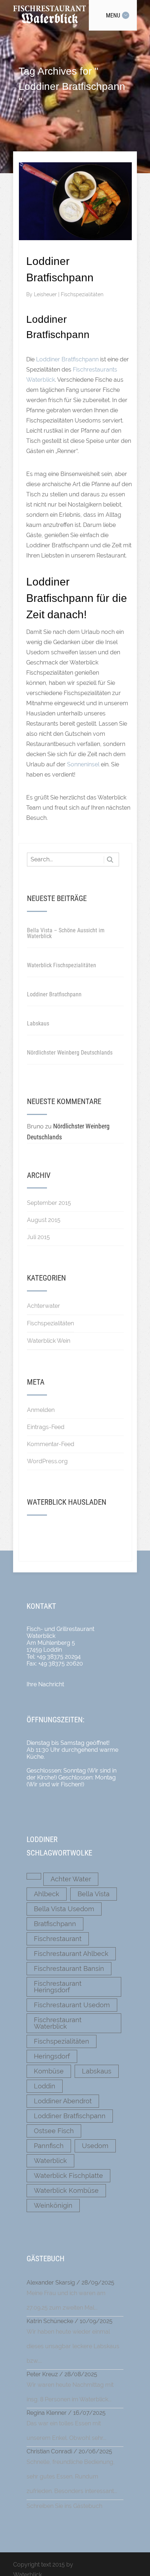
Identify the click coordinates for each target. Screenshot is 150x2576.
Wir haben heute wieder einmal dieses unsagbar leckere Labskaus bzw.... (73, 2346)
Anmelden (41, 1410)
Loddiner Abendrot (63, 2101)
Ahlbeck (47, 1894)
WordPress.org (47, 1461)
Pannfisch (49, 2146)
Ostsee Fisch (54, 2131)
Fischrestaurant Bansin (69, 1968)
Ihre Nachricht (45, 1684)
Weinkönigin (53, 2205)
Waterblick (50, 2161)
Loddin (45, 2086)
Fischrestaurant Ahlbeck (71, 1954)
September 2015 (49, 1203)
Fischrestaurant (58, 1939)
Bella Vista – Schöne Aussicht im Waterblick (66, 933)
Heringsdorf (52, 2056)
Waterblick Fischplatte (68, 2176)
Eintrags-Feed (46, 1427)
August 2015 (44, 1220)
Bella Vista (94, 1894)
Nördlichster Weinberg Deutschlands (70, 1053)
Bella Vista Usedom (64, 1909)
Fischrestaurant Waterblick (58, 2023)
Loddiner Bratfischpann (67, 359)
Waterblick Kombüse (66, 2190)
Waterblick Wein (49, 1341)
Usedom (95, 2146)
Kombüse (49, 2071)
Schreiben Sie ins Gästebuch (64, 2506)
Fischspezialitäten (82, 294)
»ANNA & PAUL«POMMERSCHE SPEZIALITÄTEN (70, 1529)
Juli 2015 (38, 1237)
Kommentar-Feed (51, 1444)
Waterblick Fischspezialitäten (62, 965)
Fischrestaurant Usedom (72, 2005)
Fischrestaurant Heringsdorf (58, 1987)
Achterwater (44, 1306)
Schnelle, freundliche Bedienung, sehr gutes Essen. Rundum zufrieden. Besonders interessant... (72, 2476)
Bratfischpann (55, 1924)
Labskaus (38, 1023)
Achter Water (71, 1879)
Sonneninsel (83, 764)
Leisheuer (46, 294)
